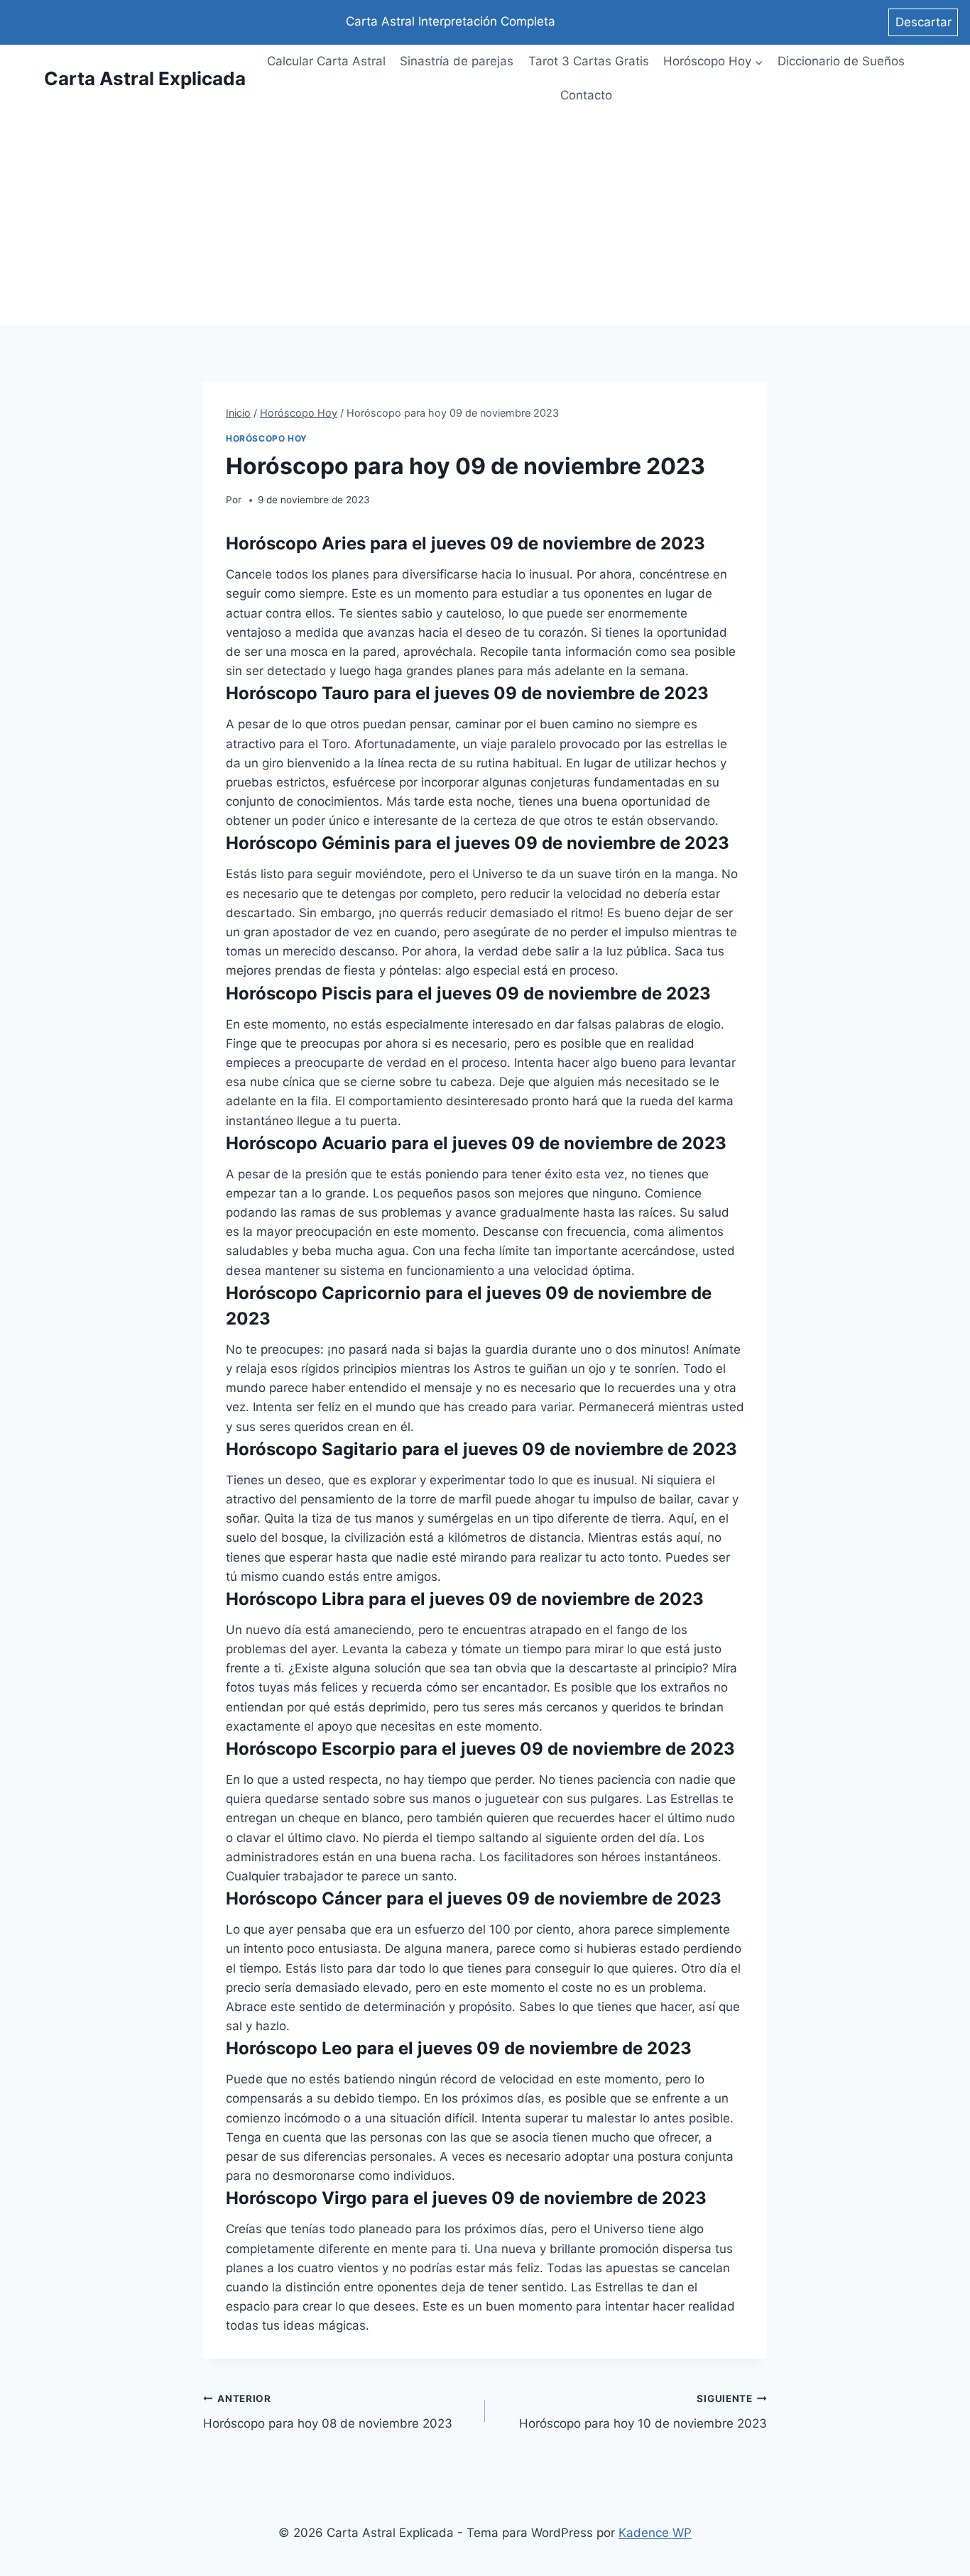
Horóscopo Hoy (267, 438)
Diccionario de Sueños (841, 61)
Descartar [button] (923, 22)
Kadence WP (655, 2533)
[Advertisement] (485, 219)
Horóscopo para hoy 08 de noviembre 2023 (328, 2412)
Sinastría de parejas (457, 61)
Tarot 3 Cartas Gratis (589, 61)
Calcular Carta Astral (326, 61)
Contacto (586, 95)
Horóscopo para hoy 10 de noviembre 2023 (643, 2412)
